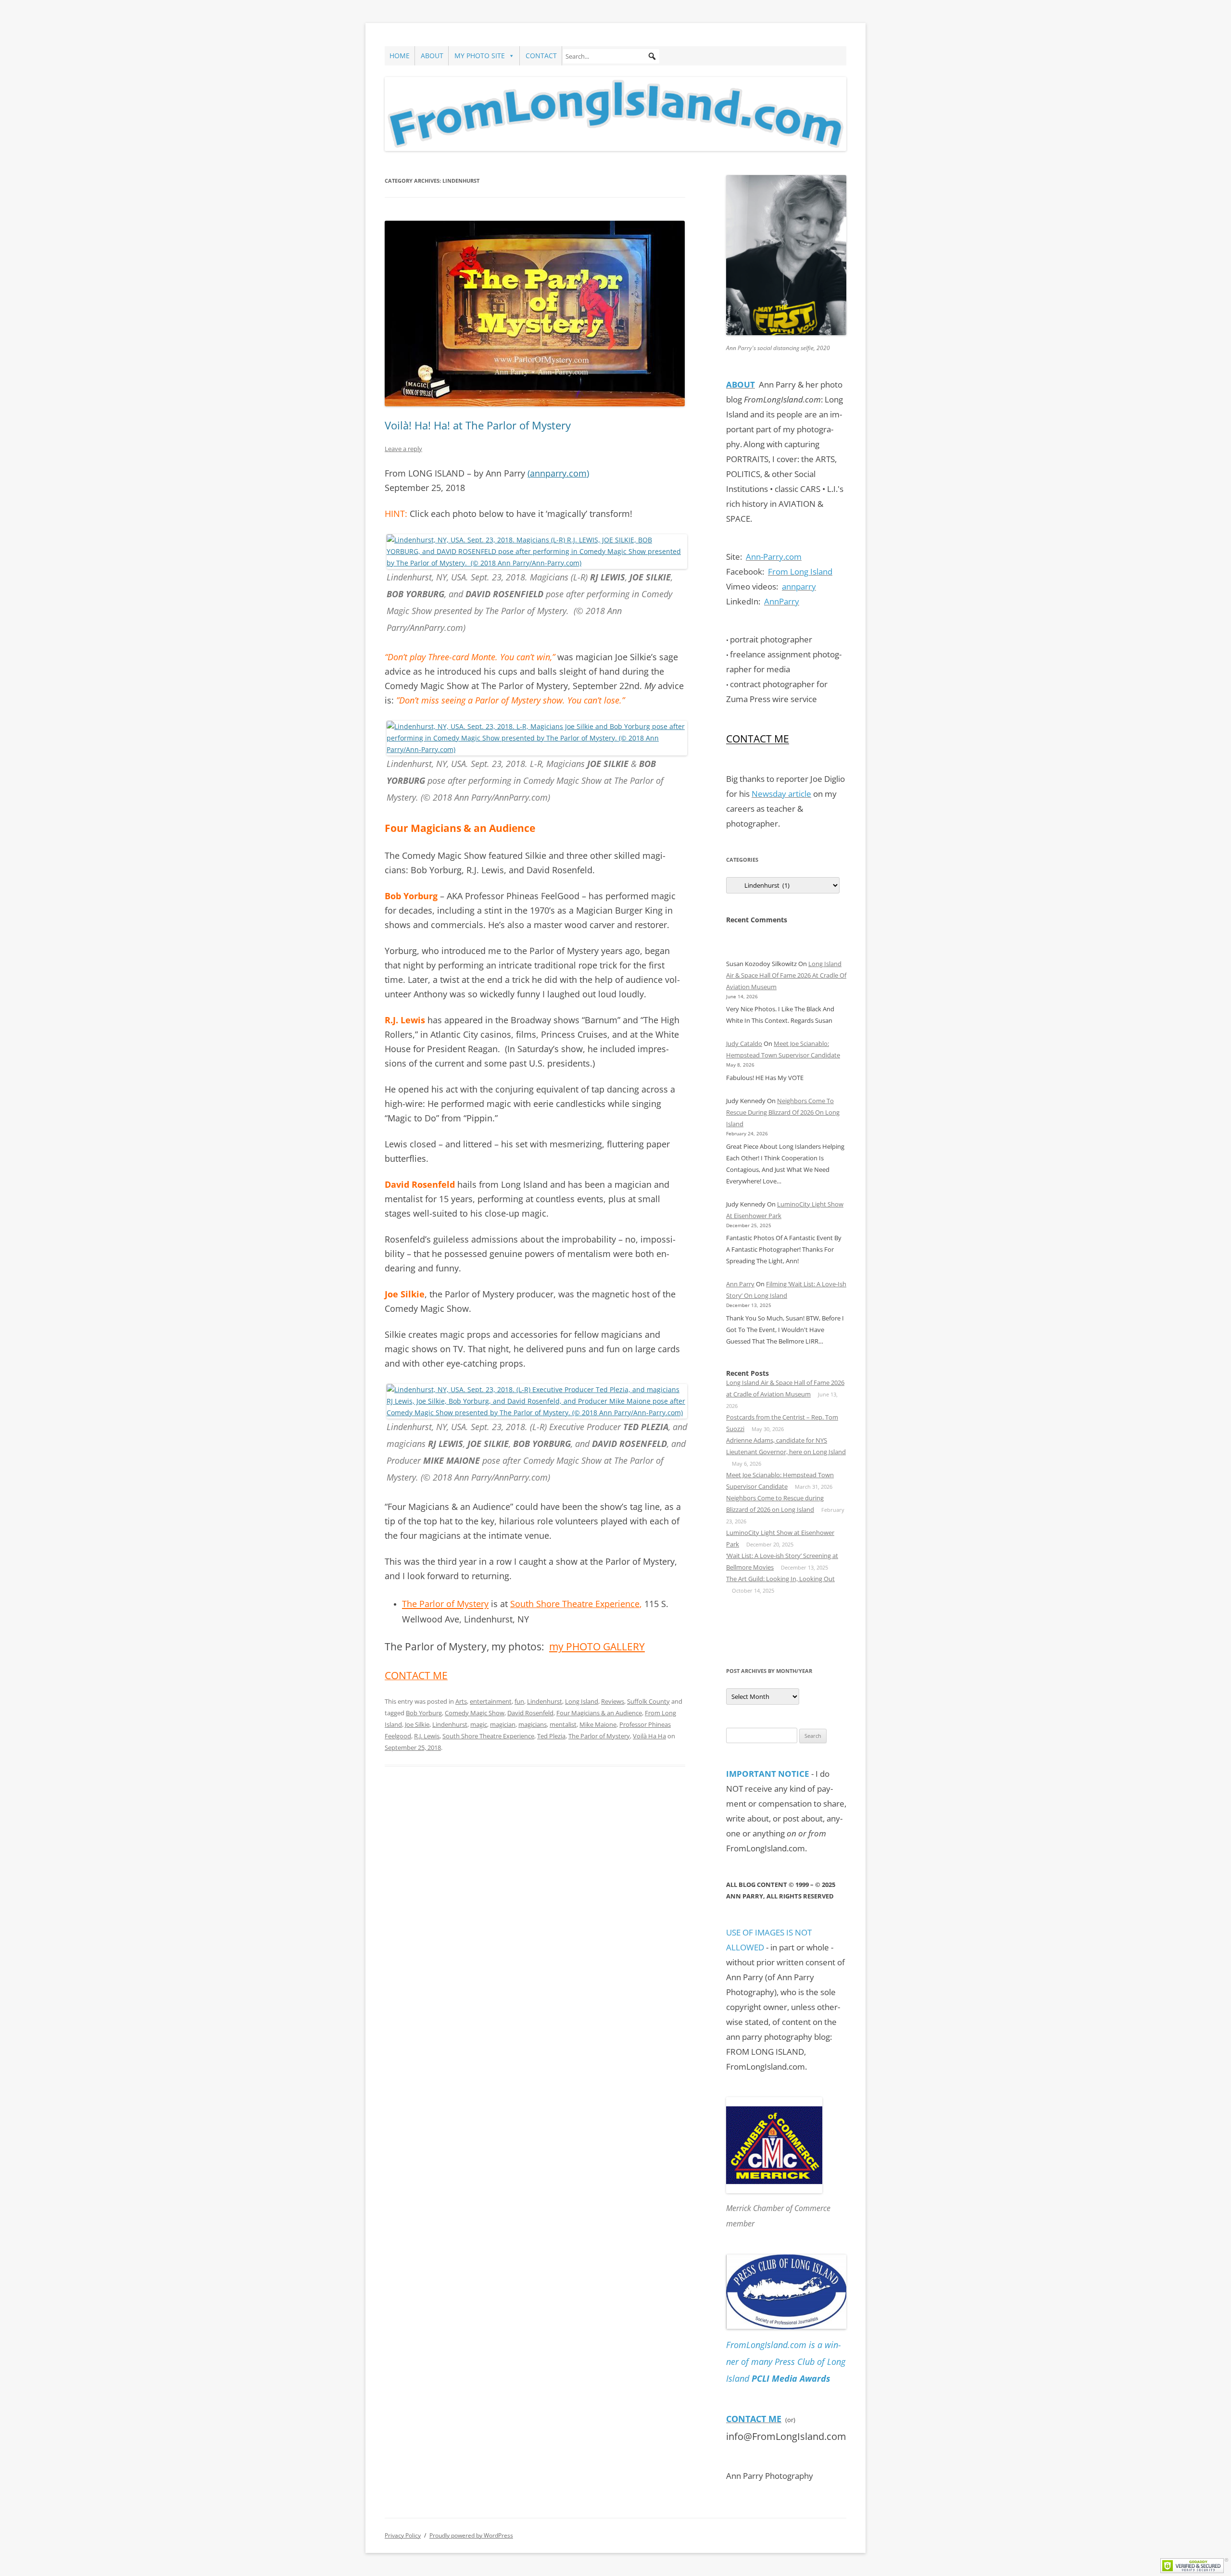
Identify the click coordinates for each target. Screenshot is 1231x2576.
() (558, 473)
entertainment (491, 1701)
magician (503, 1724)
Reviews (613, 1701)
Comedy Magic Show (475, 1713)
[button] (652, 56)
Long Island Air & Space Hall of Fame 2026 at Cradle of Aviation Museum (786, 975)
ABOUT (432, 56)
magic (479, 1724)
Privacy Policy (403, 2535)
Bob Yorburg (424, 1713)
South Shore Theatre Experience (575, 1604)
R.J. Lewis (427, 1736)
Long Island (582, 1701)
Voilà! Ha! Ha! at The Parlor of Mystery (478, 425)
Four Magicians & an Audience (599, 1713)
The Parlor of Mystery (599, 1736)
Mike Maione (598, 1724)
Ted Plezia (551, 1736)
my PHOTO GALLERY (597, 1646)
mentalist (563, 1724)
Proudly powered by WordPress (471, 2535)
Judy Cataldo (744, 1043)
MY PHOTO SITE (480, 56)
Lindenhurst (545, 1701)
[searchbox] (611, 56)
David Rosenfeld (530, 1713)
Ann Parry (740, 1284)
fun (519, 1701)
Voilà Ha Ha (649, 1736)
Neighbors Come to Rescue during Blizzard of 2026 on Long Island (783, 1112)
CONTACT (541, 56)
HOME (400, 56)
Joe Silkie (417, 1724)
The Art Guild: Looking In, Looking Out (780, 1579)
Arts (461, 1701)
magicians (533, 1724)
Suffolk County (648, 1701)
